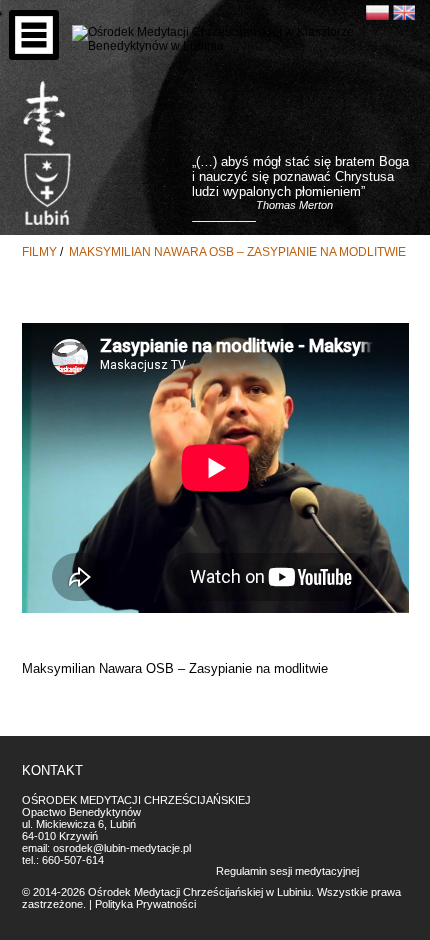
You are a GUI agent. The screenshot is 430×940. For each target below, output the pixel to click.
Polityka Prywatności (145, 904)
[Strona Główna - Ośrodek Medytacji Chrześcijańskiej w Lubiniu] (44, 114)
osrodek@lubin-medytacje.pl (122, 848)
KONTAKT (52, 770)
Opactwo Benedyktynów (81, 812)
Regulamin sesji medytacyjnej (287, 871)
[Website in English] (404, 12)
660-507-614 (73, 860)
